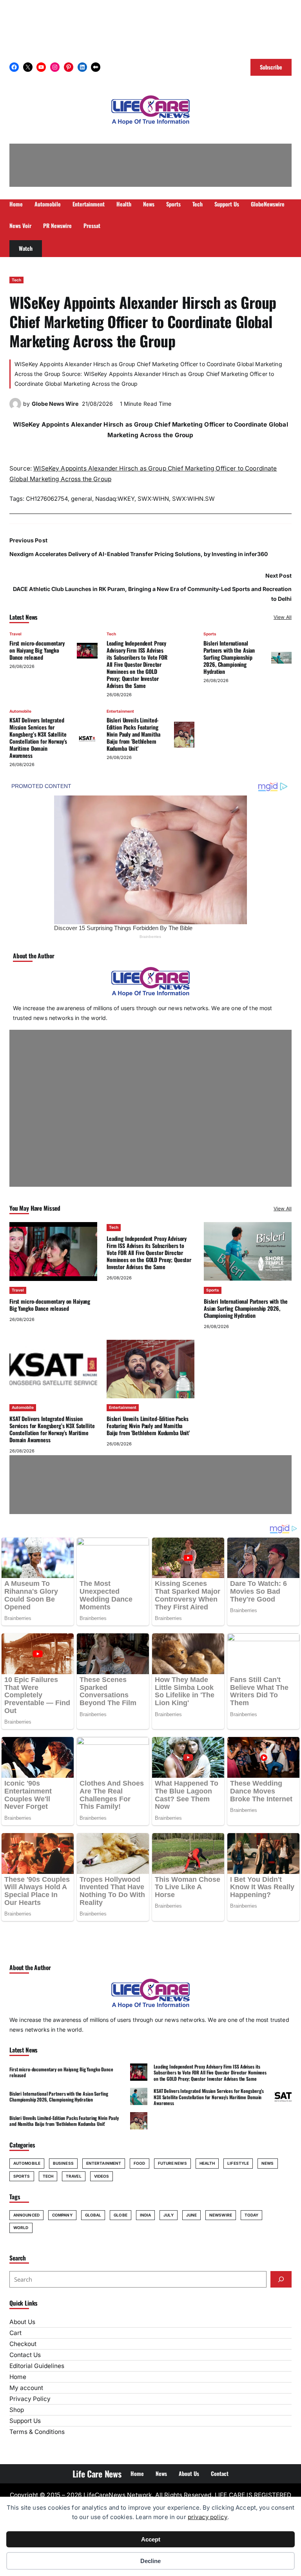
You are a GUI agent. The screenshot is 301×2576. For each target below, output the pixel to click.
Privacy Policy (30, 2399)
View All (283, 617)
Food (139, 2163)
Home (18, 2377)
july (168, 2215)
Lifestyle (238, 2163)
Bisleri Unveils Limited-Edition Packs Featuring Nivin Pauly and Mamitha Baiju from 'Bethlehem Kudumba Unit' (133, 734)
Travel (15, 634)
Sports (210, 634)
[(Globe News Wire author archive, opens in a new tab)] (15, 408)
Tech (16, 280)
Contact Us (25, 2355)
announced (26, 2215)
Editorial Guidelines (37, 2366)
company (62, 2215)
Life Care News (97, 2474)
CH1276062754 (47, 499)
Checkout (23, 2344)
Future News (172, 2163)
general (82, 499)
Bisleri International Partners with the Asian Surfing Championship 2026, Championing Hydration (229, 657)
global (93, 2215)
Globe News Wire (55, 404)
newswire (221, 2215)
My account (26, 2388)
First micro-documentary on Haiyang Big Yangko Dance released (37, 650)
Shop (17, 2410)
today (252, 2215)
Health (207, 2163)
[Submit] (281, 2279)
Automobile (20, 711)
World (21, 2228)
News (267, 2163)
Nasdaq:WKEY (115, 499)
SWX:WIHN (153, 499)
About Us (22, 2322)
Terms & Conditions (37, 2432)
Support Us (25, 2421)
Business (63, 2163)
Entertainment (120, 711)
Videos (102, 2176)
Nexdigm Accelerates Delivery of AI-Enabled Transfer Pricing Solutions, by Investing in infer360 (139, 554)
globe (121, 2215)
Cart (15, 2333)
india (146, 2215)
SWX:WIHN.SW (193, 499)
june (191, 2215)
